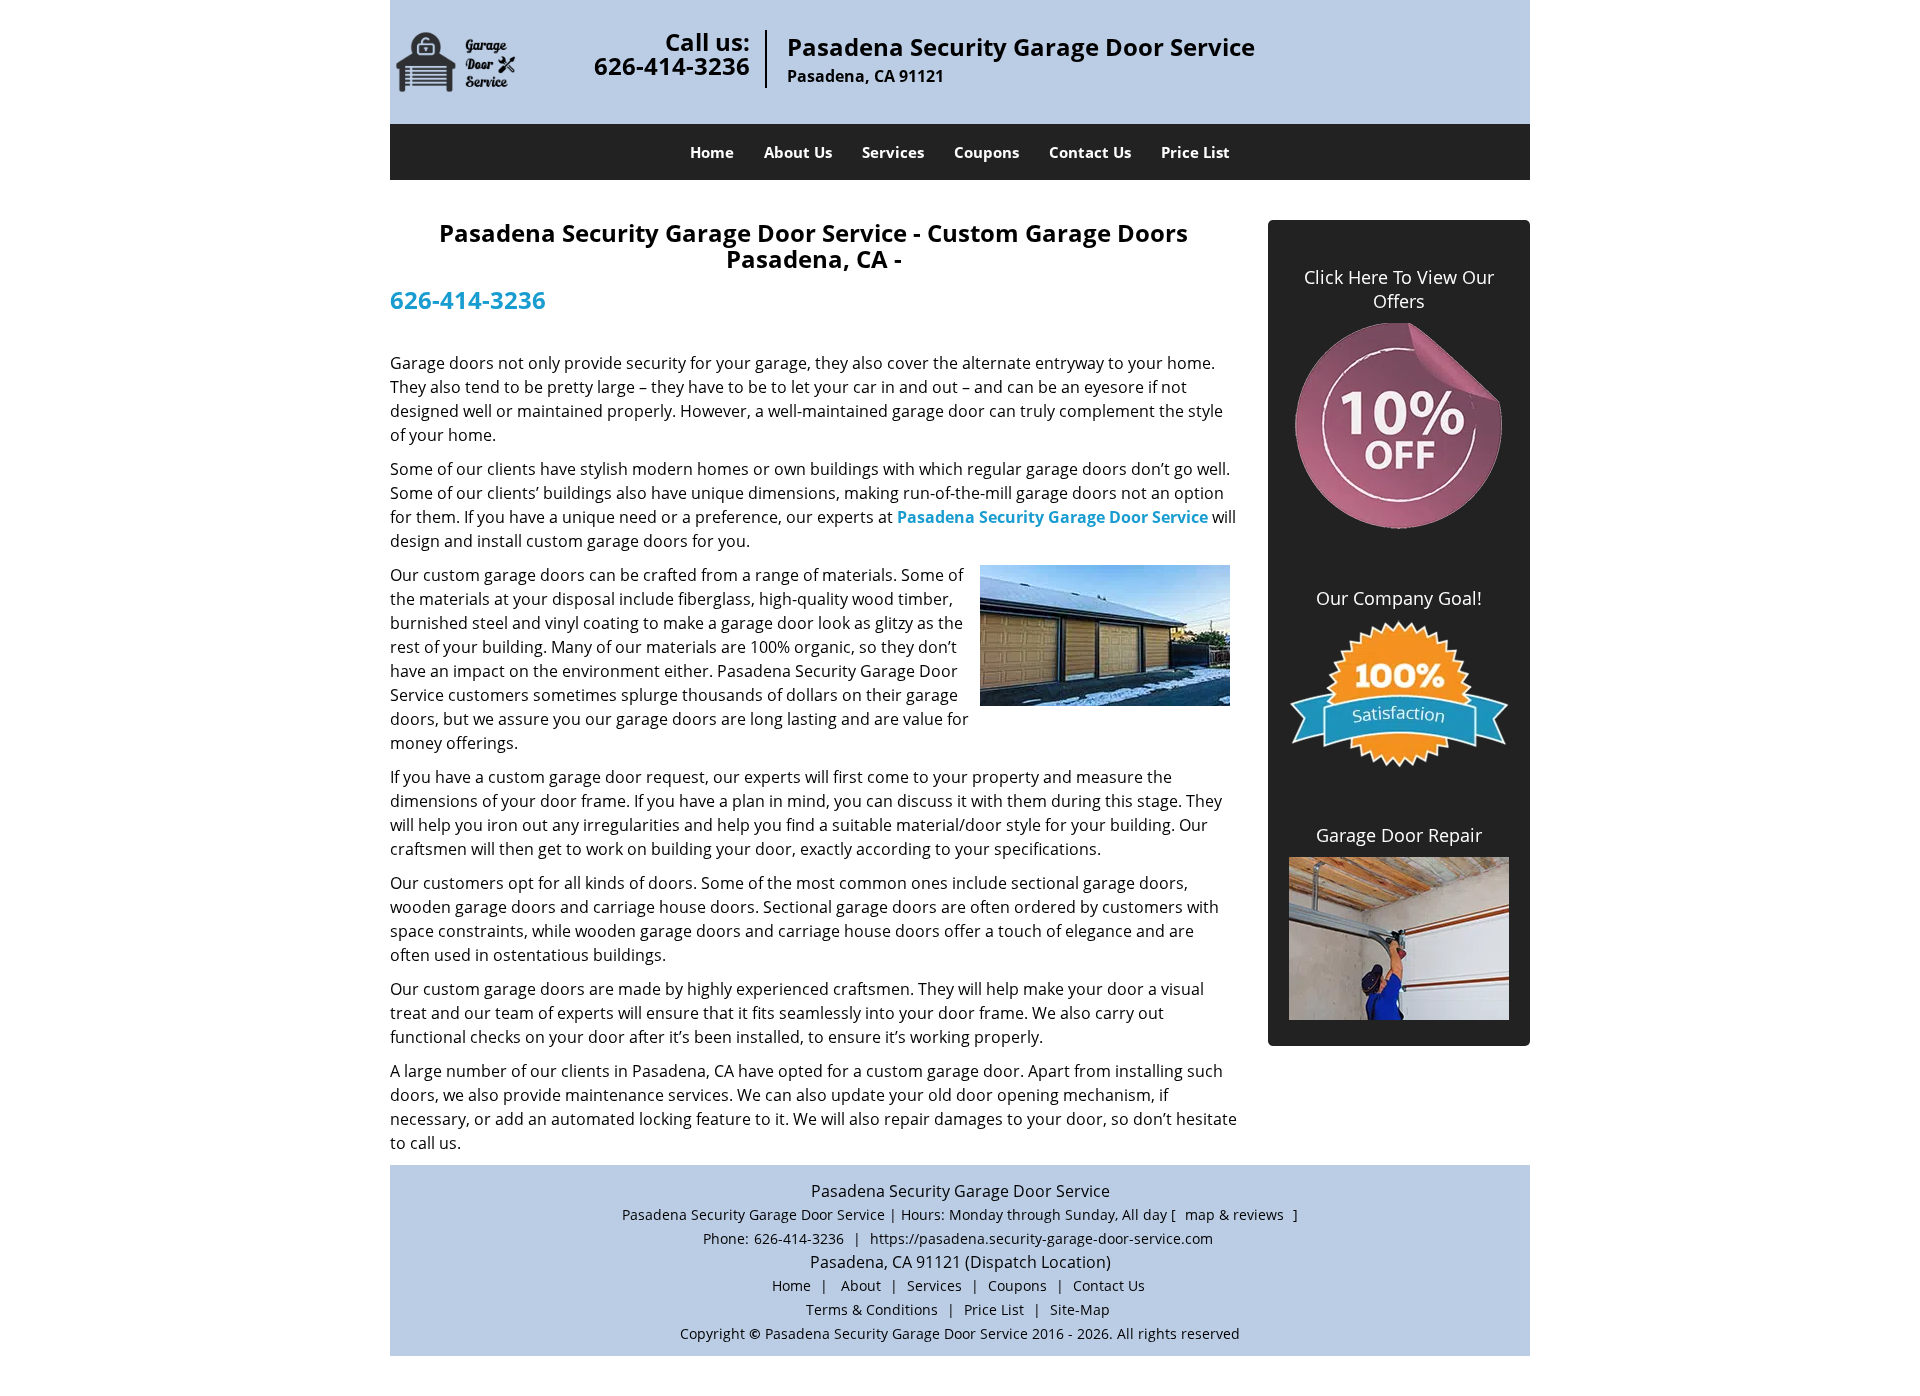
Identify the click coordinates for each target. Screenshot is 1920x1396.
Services (893, 152)
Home (712, 152)
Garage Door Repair (1399, 835)
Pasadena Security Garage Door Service (1052, 517)
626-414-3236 (672, 65)
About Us (798, 152)
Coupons (986, 152)
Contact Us (1090, 152)
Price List (1195, 152)
